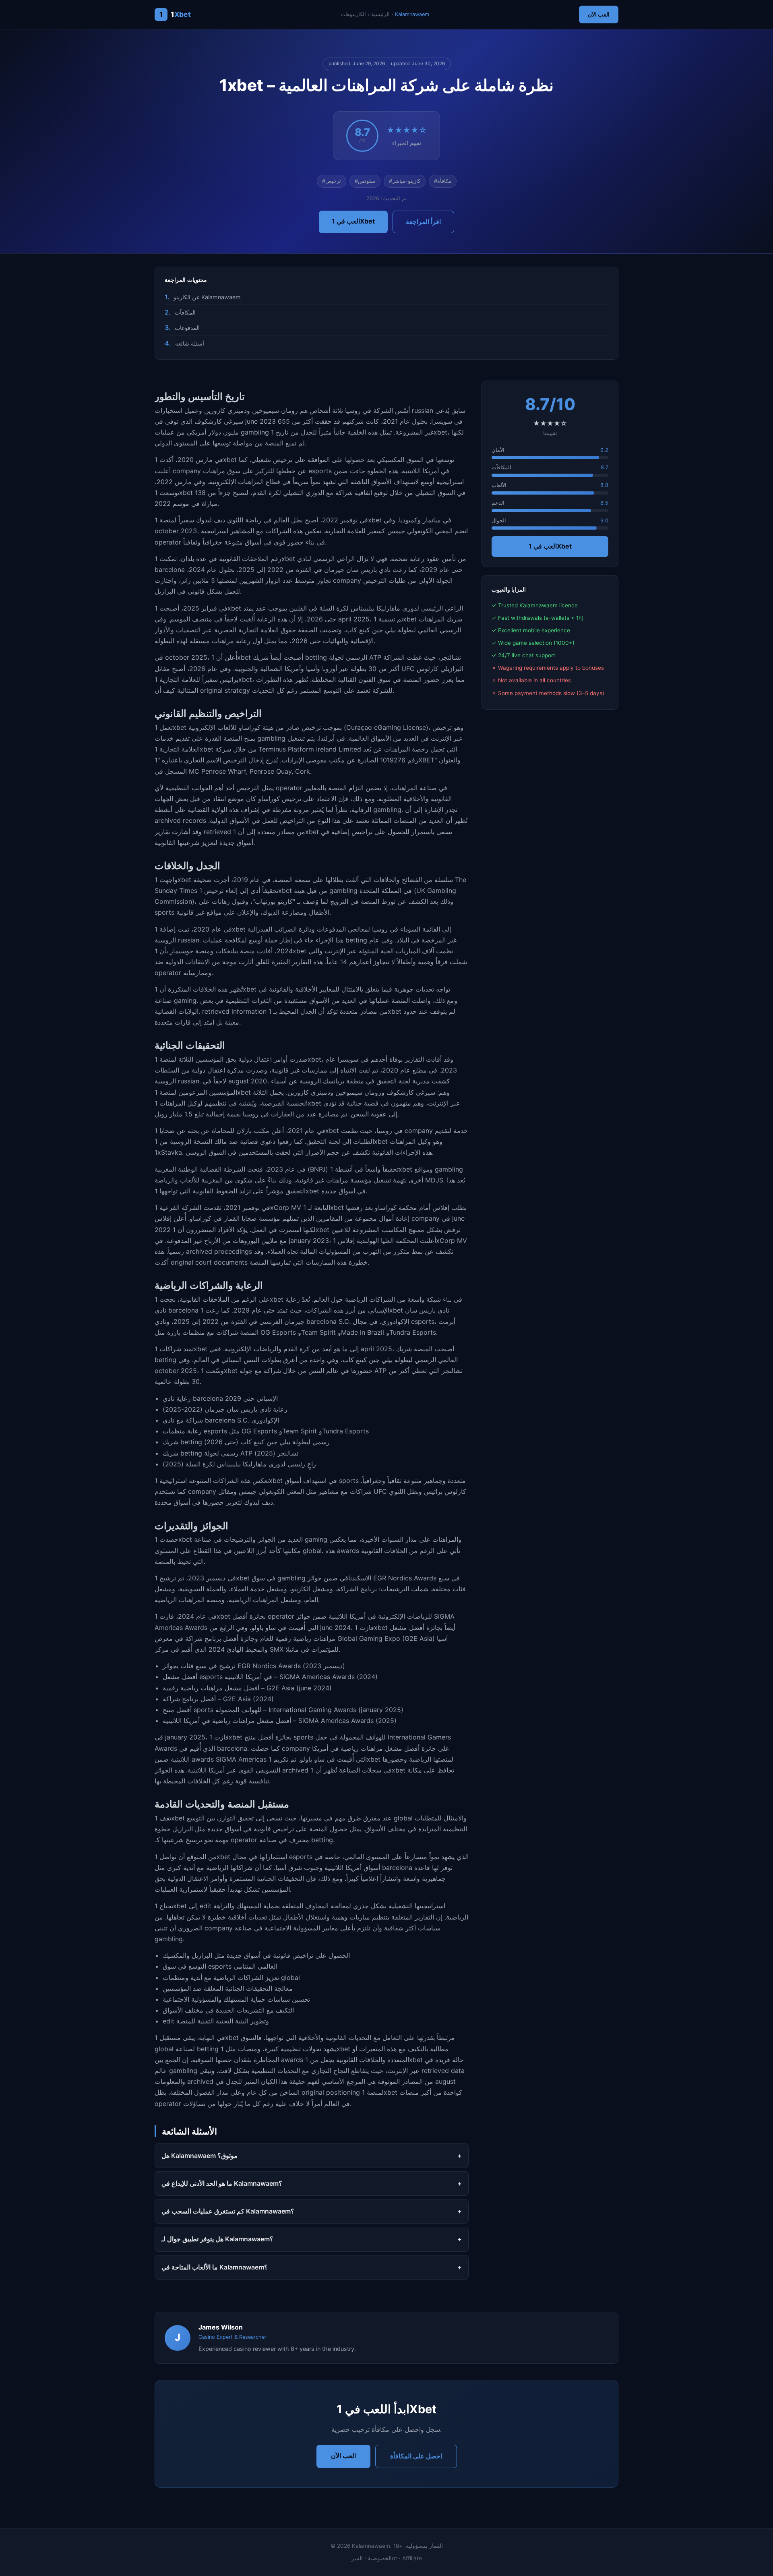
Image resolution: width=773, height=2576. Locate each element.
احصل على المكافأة (416, 2456)
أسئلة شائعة (190, 343)
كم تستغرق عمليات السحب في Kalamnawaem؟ (228, 2211)
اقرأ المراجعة (423, 222)
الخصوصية (380, 2558)
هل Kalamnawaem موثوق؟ (199, 2156)
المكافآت (185, 312)
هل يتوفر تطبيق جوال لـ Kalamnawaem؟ (217, 2239)
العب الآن (599, 14)
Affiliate (412, 2558)
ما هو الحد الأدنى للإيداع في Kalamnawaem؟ (222, 2183)
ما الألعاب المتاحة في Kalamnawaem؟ (215, 2267)
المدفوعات (187, 328)
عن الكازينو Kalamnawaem (207, 297)
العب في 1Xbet (353, 221)
